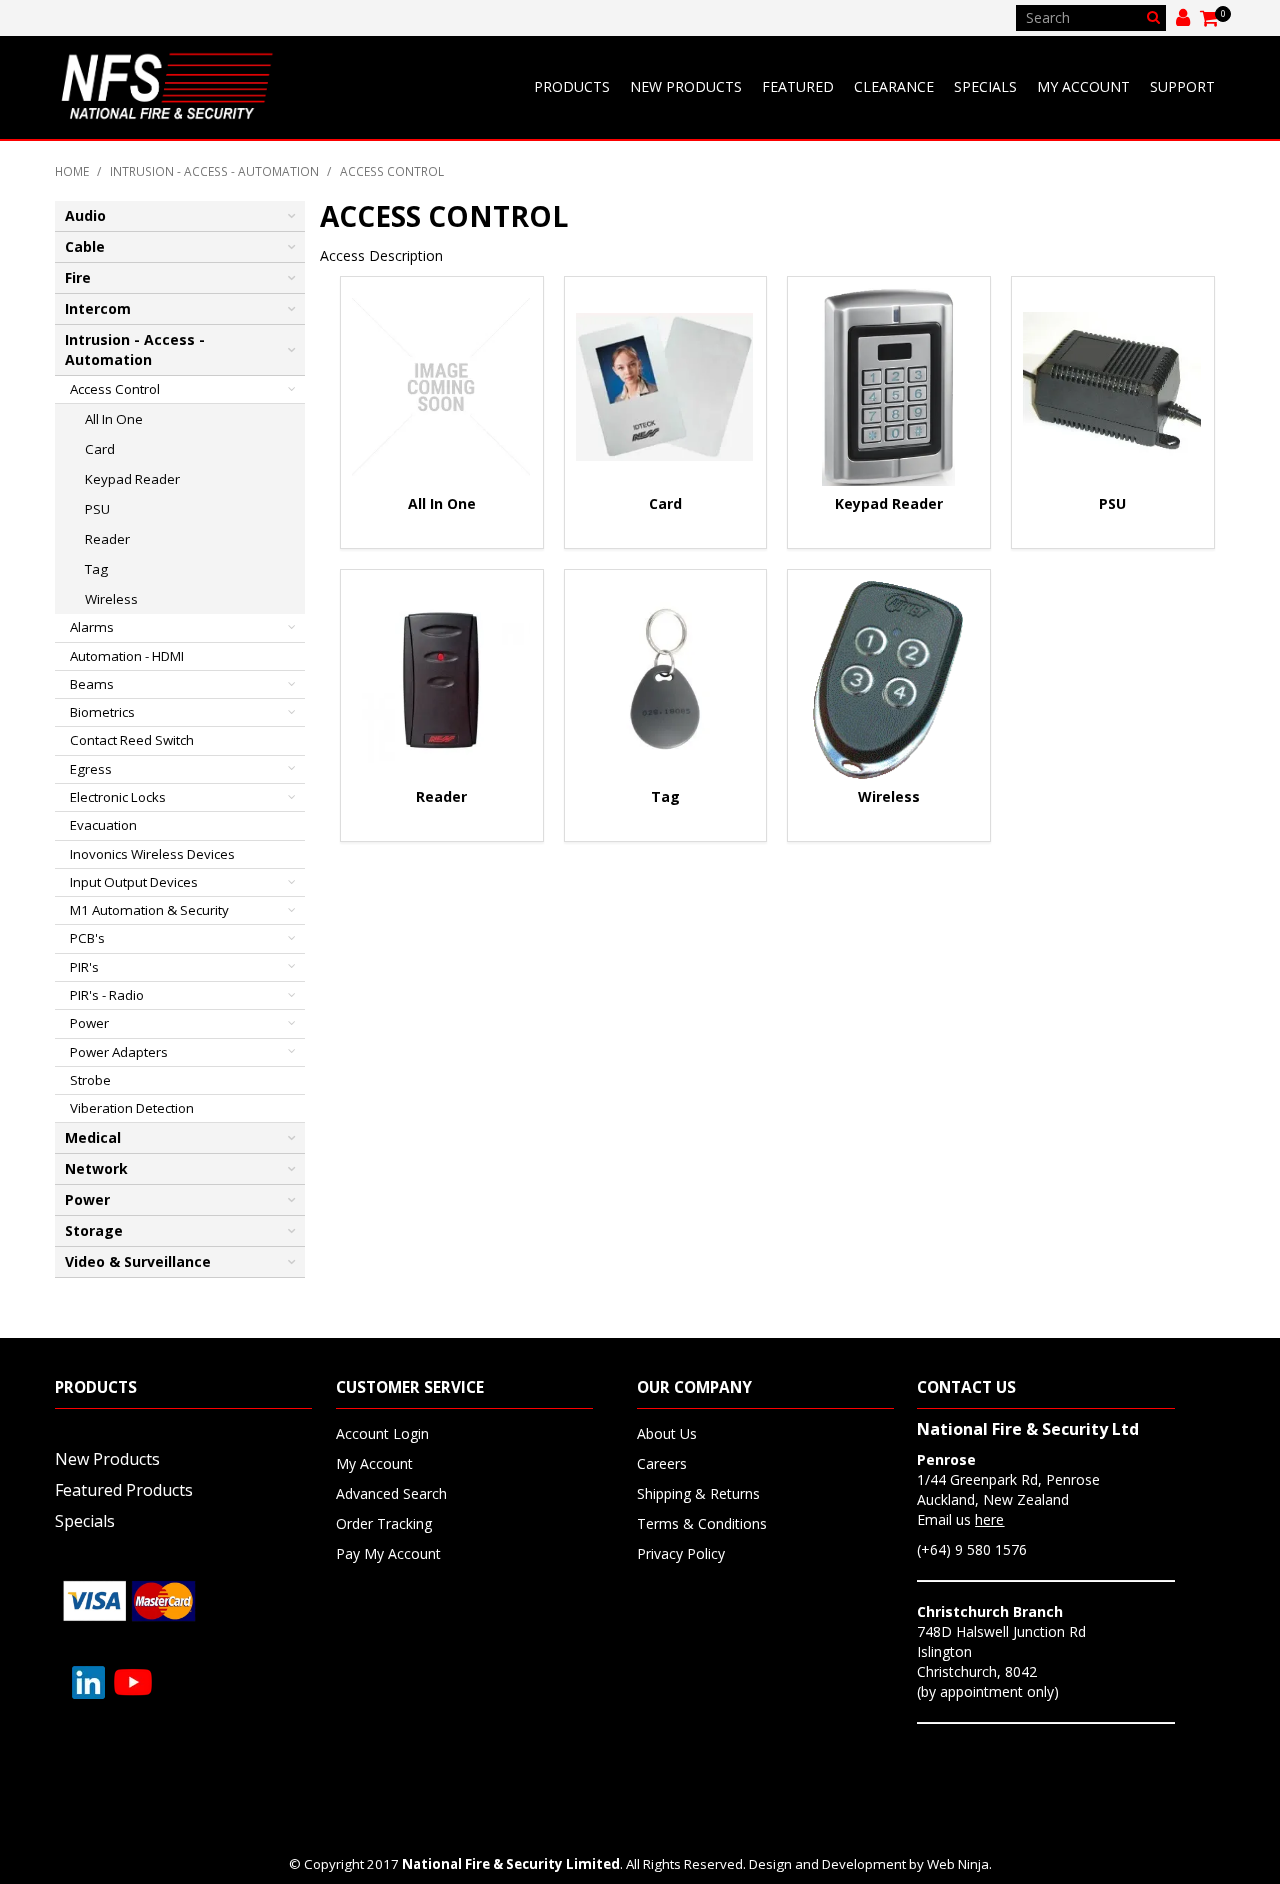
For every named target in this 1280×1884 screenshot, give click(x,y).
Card (665, 503)
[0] (1210, 18)
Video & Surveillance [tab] (138, 1261)
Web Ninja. (959, 1864)
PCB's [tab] (87, 938)
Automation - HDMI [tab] (127, 656)
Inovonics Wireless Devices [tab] (152, 854)
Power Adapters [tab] (119, 1052)
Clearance (894, 86)
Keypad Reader (889, 503)
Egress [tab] (91, 769)
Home (72, 171)
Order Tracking (384, 1523)
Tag (665, 796)
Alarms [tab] (92, 627)
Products (572, 86)
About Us (667, 1433)
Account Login (382, 1433)
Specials (985, 86)
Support (1182, 86)
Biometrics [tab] (102, 712)
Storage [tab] (94, 1230)
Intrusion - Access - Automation (214, 171)
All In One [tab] (114, 419)
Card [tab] (100, 449)
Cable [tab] (85, 246)
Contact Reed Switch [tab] (132, 740)
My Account (1083, 86)
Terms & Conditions (702, 1523)
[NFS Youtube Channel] (133, 1680)
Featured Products (124, 1490)
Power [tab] (89, 1023)
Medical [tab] (93, 1137)
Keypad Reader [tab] (132, 479)
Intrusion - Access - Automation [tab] (135, 349)
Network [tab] (96, 1168)
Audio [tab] (85, 215)
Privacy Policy (681, 1553)
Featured (798, 86)
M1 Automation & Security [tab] (149, 910)
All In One (442, 503)
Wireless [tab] (111, 599)
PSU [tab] (97, 509)
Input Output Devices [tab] (134, 882)
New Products (686, 86)
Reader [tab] (107, 539)
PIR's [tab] (84, 967)
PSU (1112, 503)
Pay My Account (388, 1553)
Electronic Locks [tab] (118, 797)
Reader (441, 796)
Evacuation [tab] (103, 825)
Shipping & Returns (698, 1493)
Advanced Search (391, 1493)
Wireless (889, 796)
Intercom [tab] (98, 308)
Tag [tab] (96, 569)
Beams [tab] (92, 684)
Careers (662, 1463)
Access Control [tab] (115, 389)
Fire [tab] (78, 277)
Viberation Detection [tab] (132, 1108)
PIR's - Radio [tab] (107, 995)
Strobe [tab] (90, 1080)
